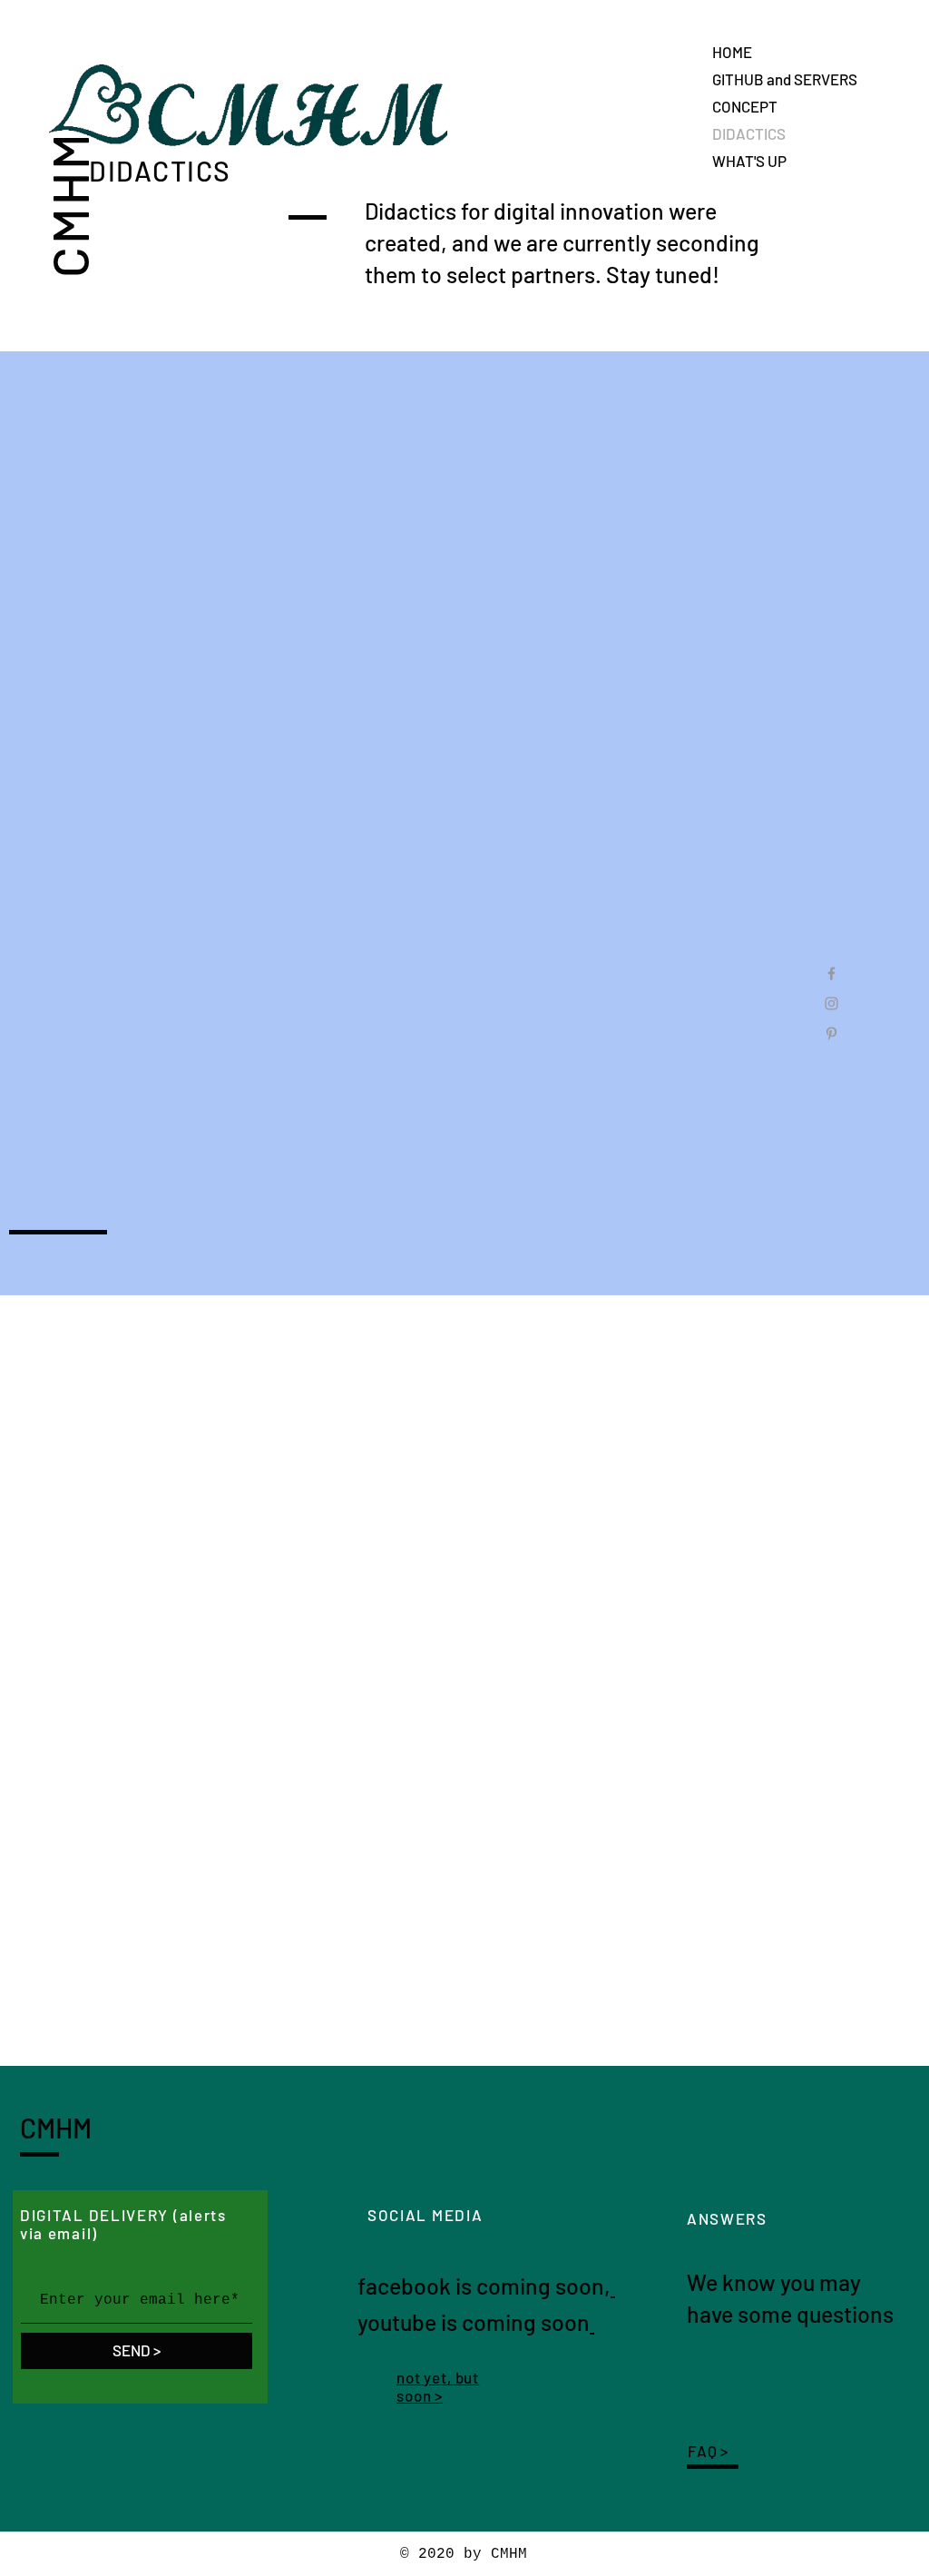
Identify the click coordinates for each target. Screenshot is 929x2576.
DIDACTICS (749, 133)
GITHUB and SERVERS (785, 79)
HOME (732, 52)
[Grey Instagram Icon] (831, 1003)
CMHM (68, 204)
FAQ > (708, 2451)
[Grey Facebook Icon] (831, 973)
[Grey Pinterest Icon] (831, 1033)
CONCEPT (745, 106)
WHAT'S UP (749, 161)
